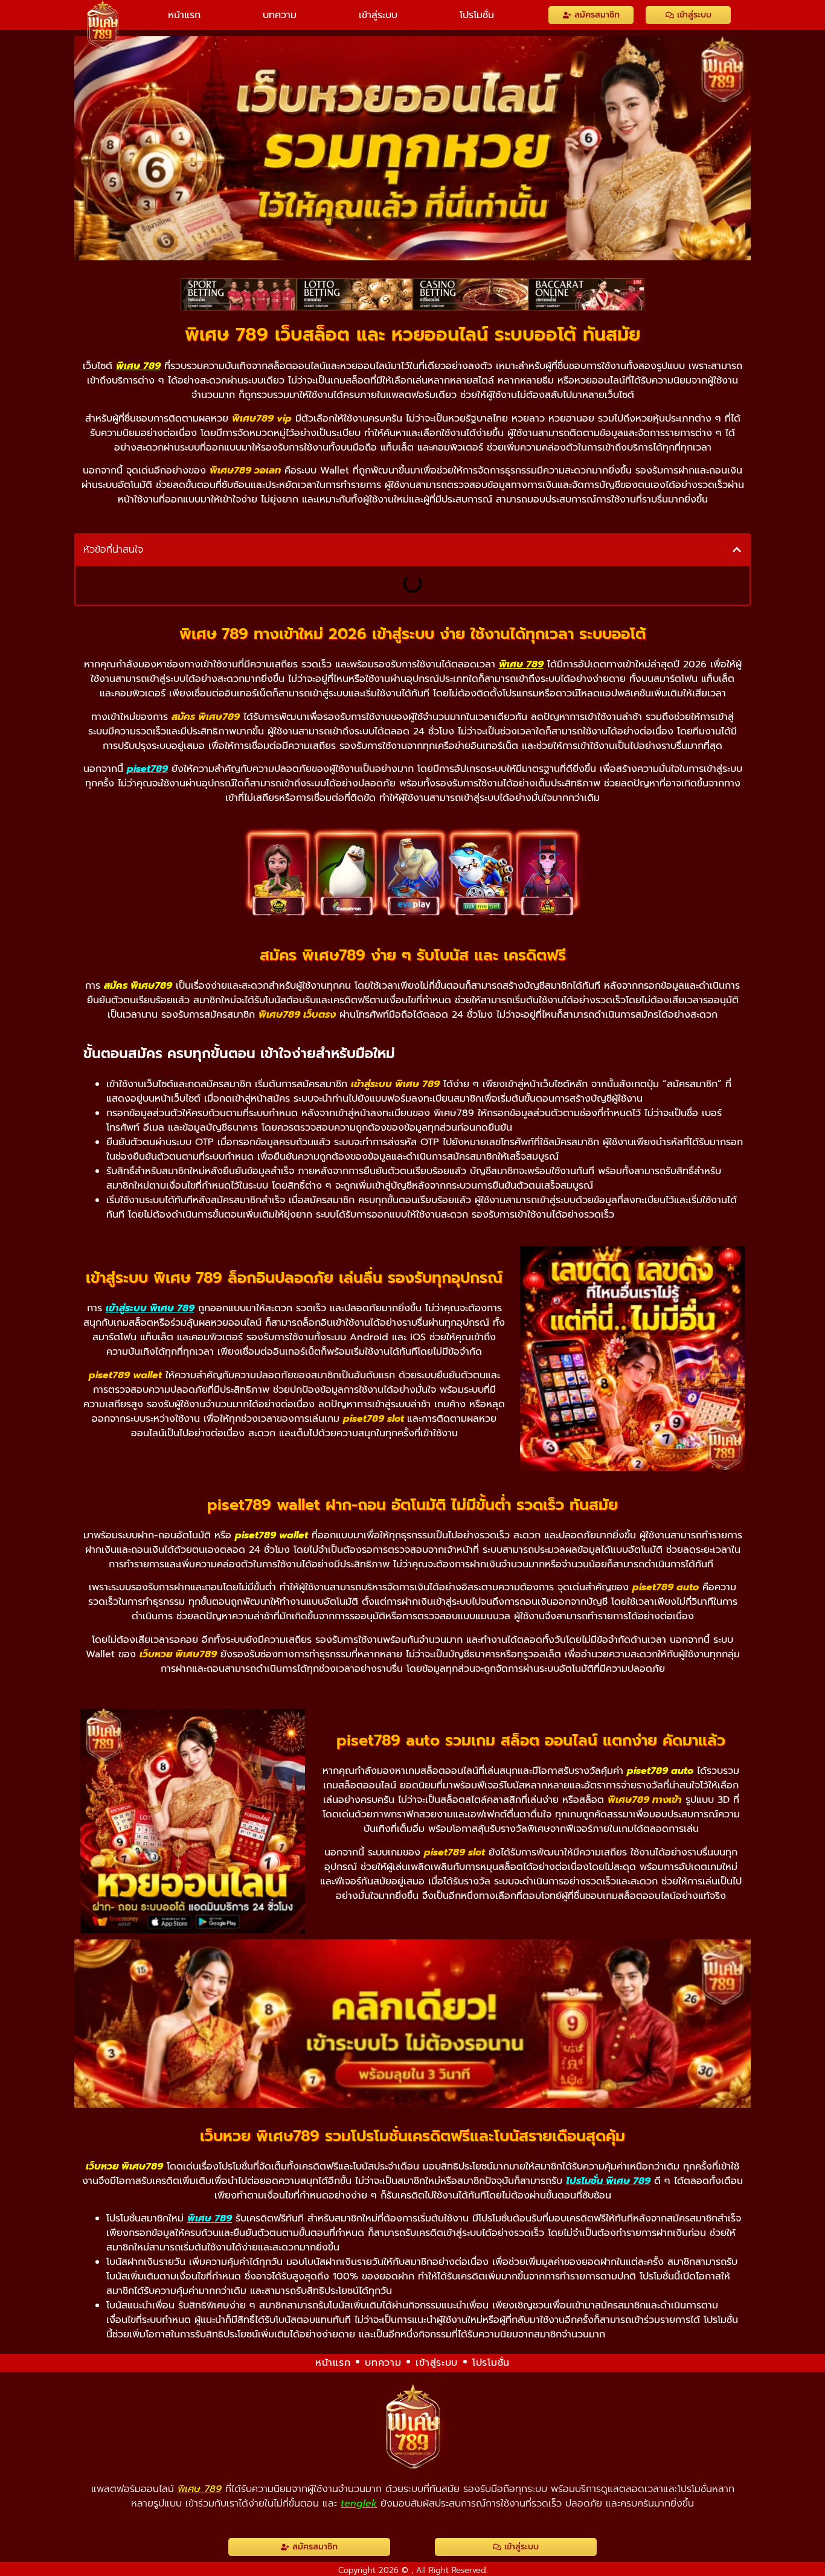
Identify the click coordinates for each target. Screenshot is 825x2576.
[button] (737, 550)
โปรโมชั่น (477, 15)
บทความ (280, 15)
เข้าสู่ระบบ (378, 15)
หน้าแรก (184, 15)
